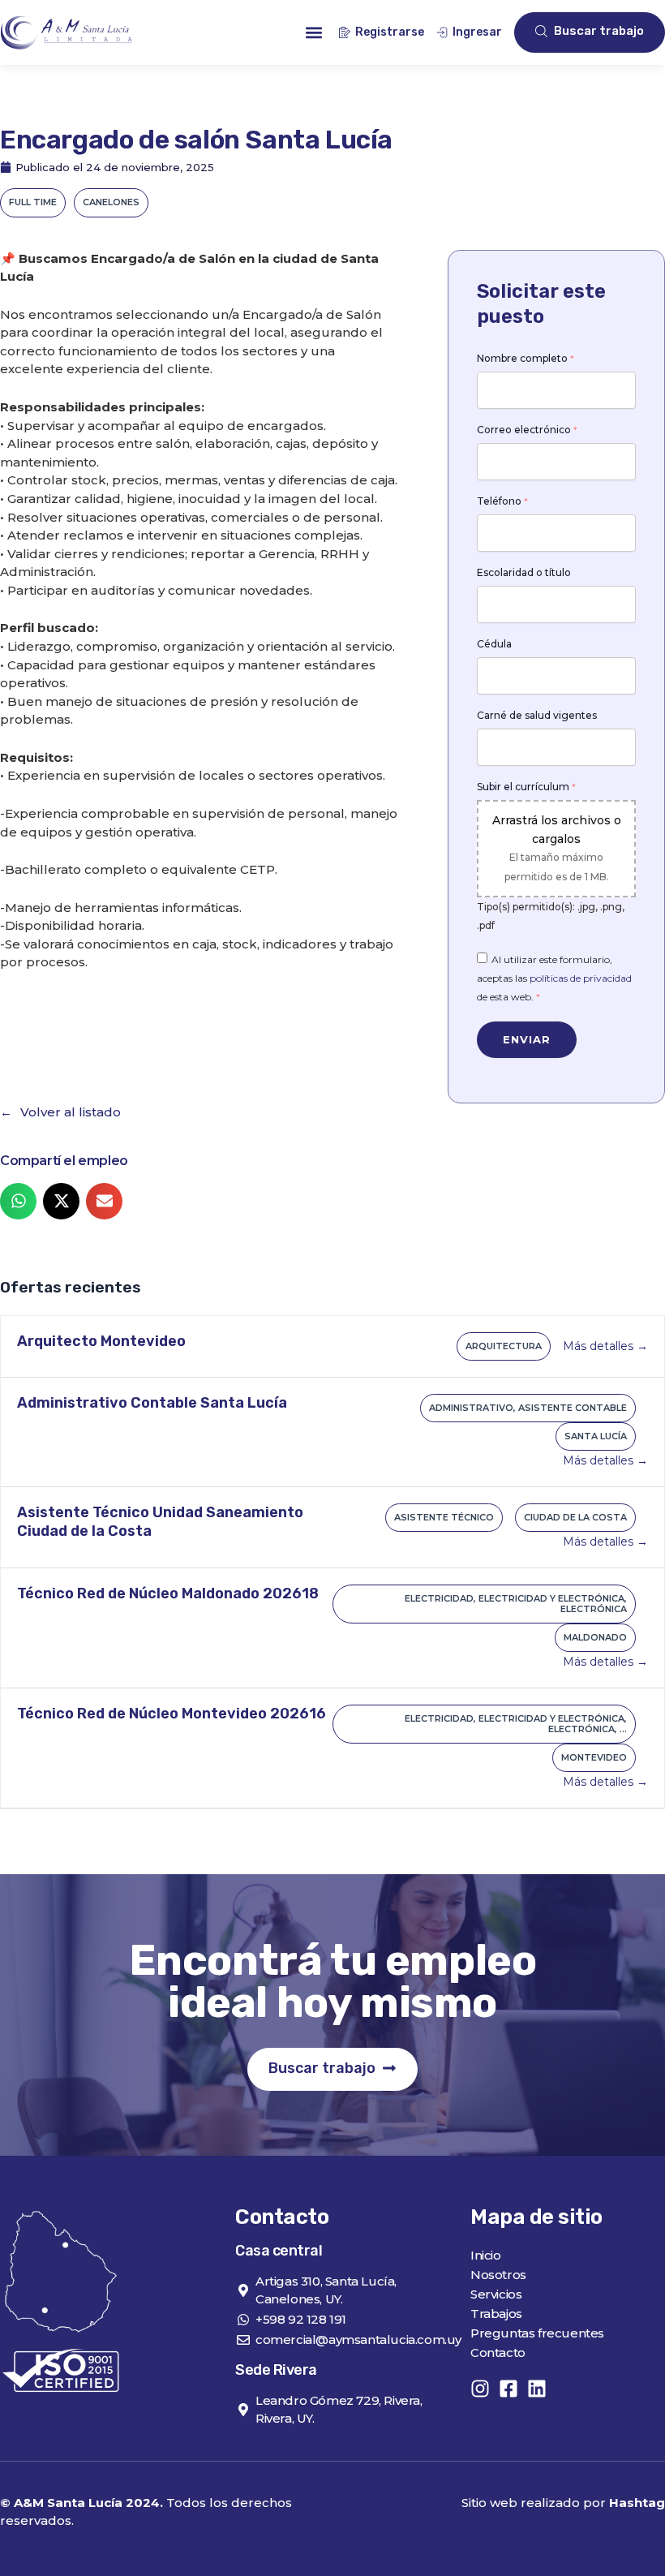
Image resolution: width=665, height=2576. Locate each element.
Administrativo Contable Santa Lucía (152, 1403)
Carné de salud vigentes (537, 716)
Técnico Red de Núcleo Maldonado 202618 (168, 1593)
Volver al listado (71, 1112)
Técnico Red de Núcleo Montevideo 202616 (172, 1714)
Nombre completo (526, 359)
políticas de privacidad (581, 978)
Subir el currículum (526, 787)
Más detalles (600, 1346)
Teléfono (502, 501)
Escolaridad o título (524, 573)
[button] (313, 33)
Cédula (494, 644)
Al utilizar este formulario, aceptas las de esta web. (554, 978)
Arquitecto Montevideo (101, 1341)
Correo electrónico (527, 430)
